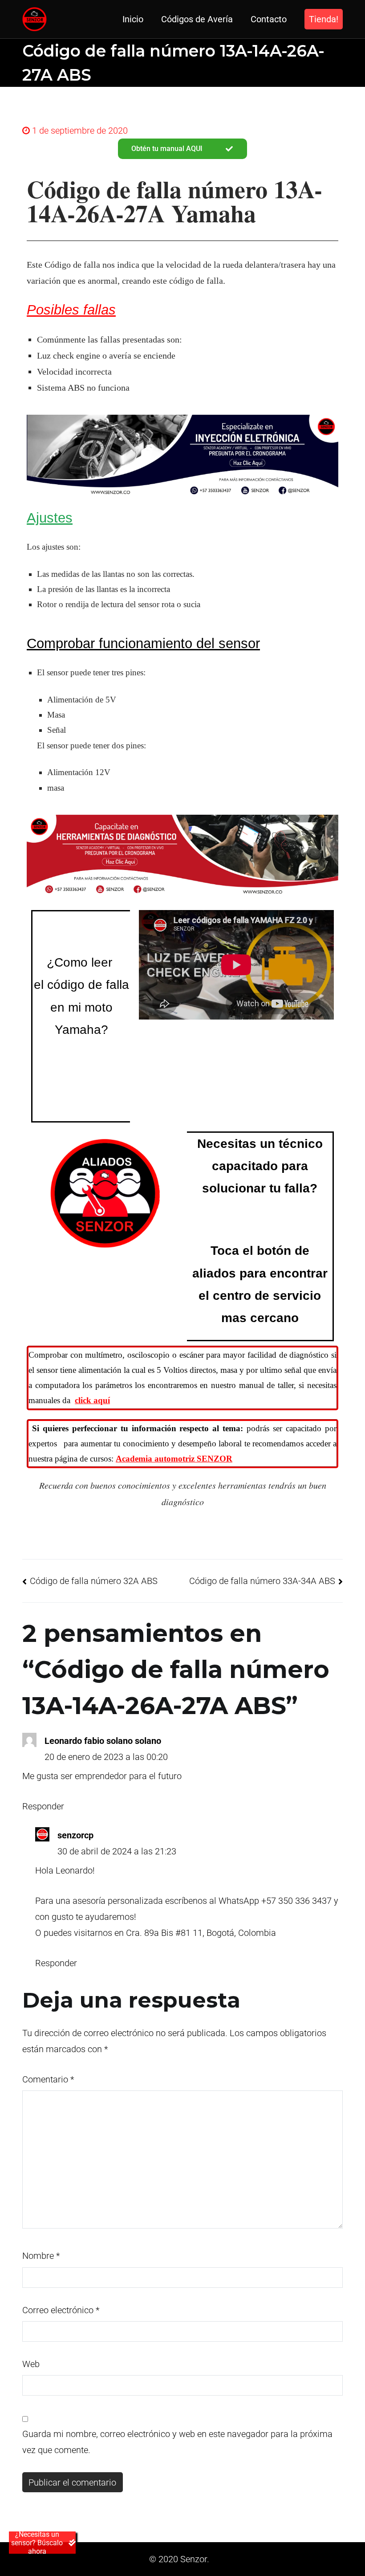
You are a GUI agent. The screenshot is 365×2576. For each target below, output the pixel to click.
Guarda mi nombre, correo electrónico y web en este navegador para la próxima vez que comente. (177, 2442)
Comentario (48, 2079)
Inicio (133, 19)
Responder (43, 1806)
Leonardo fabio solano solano (103, 1741)
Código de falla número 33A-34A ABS (262, 1581)
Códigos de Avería (197, 19)
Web (31, 2364)
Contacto (269, 19)
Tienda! (324, 19)
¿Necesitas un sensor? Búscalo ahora (37, 2543)
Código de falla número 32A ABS (94, 1581)
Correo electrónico (61, 2310)
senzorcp (75, 1835)
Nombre (41, 2256)
